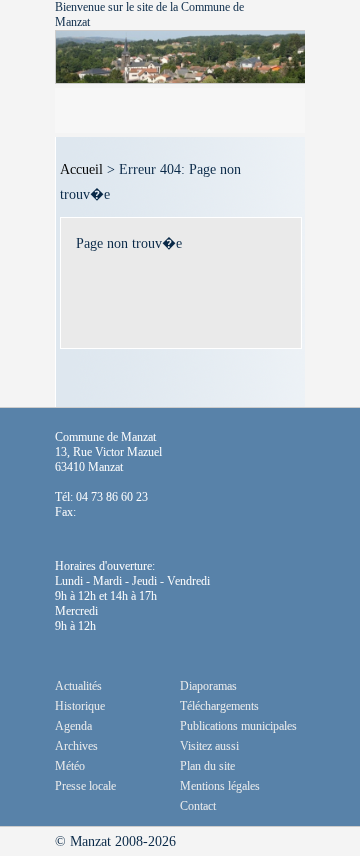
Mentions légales (220, 786)
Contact (198, 806)
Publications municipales (238, 726)
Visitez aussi (209, 746)
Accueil (81, 169)
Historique (80, 706)
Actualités (78, 686)
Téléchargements (219, 706)
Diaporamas (208, 686)
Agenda (73, 726)
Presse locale (85, 786)
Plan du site (207, 766)
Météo (70, 766)
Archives (76, 746)
